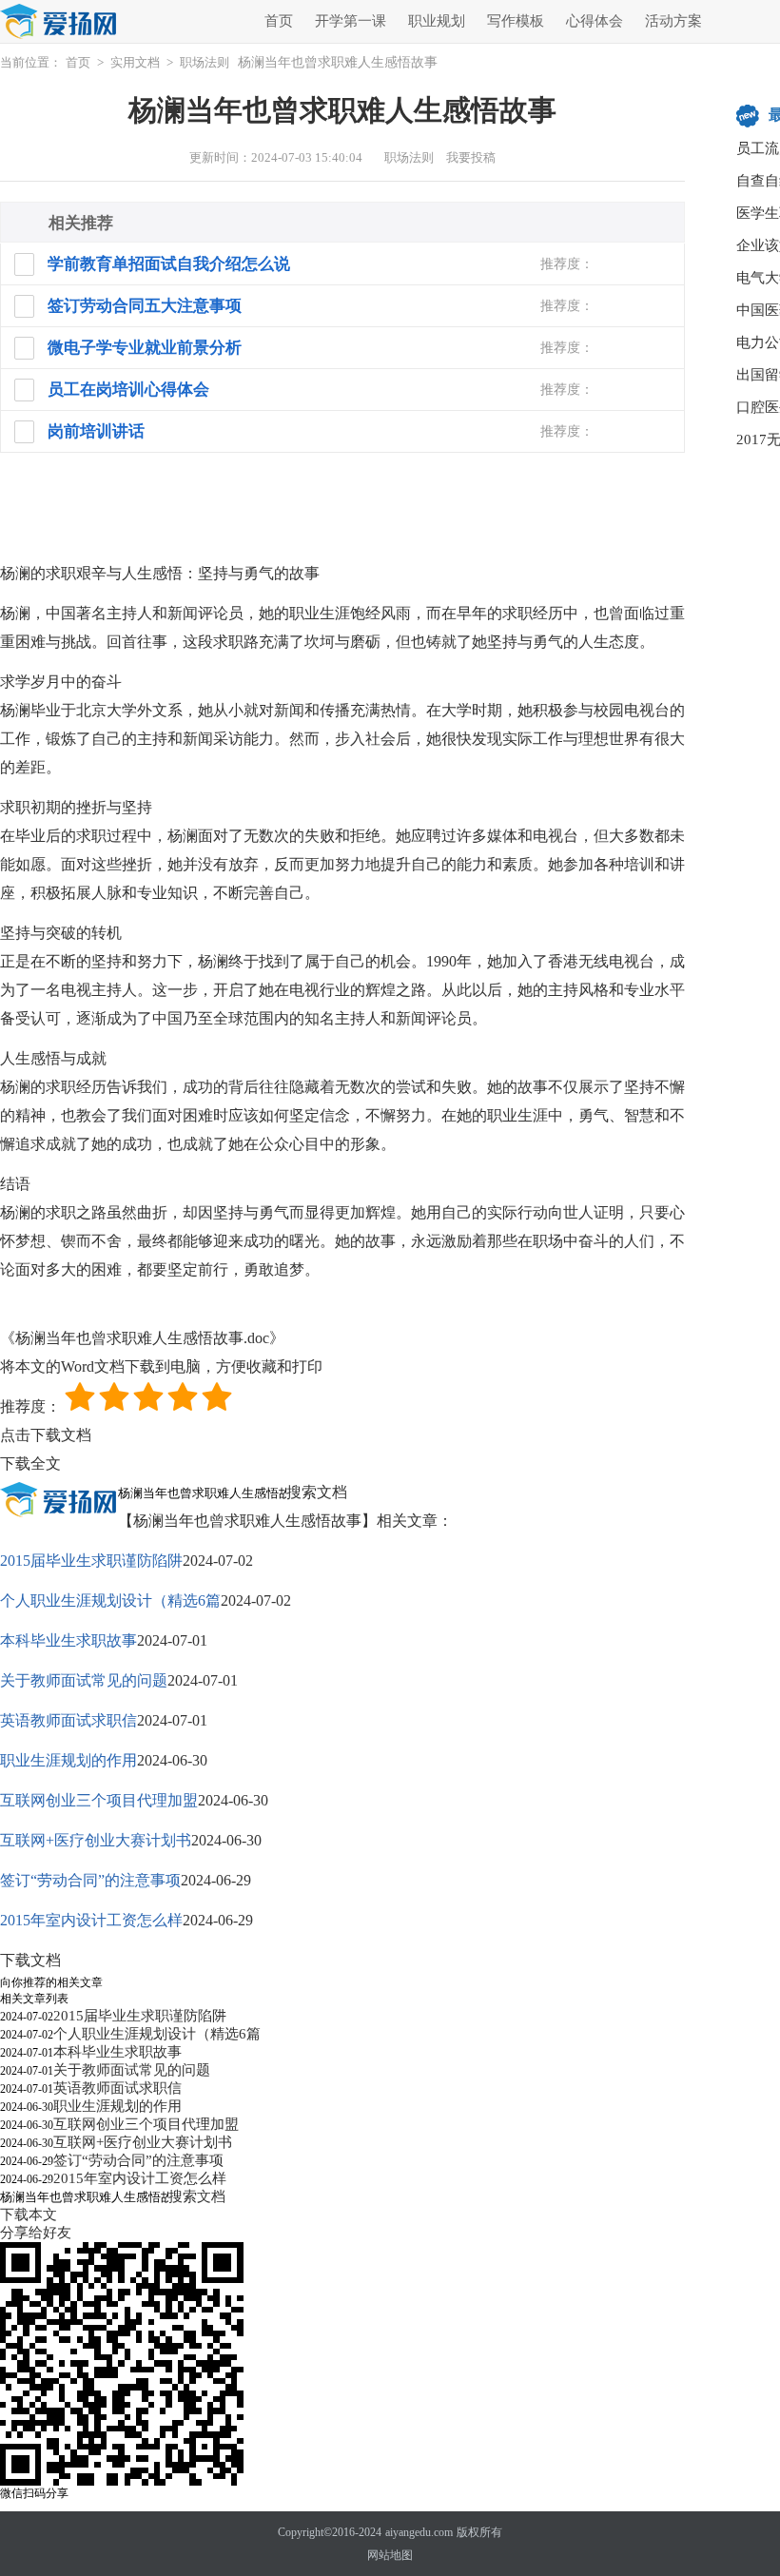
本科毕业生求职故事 (68, 1640)
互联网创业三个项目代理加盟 (99, 1800)
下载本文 (29, 2215)
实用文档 (135, 62)
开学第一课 (351, 21)
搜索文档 (317, 1492)
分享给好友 (36, 2233)
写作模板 (516, 21)
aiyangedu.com (419, 2532)
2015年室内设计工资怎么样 (91, 1920)
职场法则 (205, 62)
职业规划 (437, 21)
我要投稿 (471, 157)
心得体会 (595, 21)
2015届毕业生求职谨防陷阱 (91, 1561)
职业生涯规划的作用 (68, 1760)
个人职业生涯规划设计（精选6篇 (110, 1600)
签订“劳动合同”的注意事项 (90, 1880)
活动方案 (673, 21)
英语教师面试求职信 (68, 1720)
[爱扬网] (59, 22)
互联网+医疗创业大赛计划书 (96, 1840)
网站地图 (390, 2555)
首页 (279, 21)
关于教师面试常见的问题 (84, 1680)
